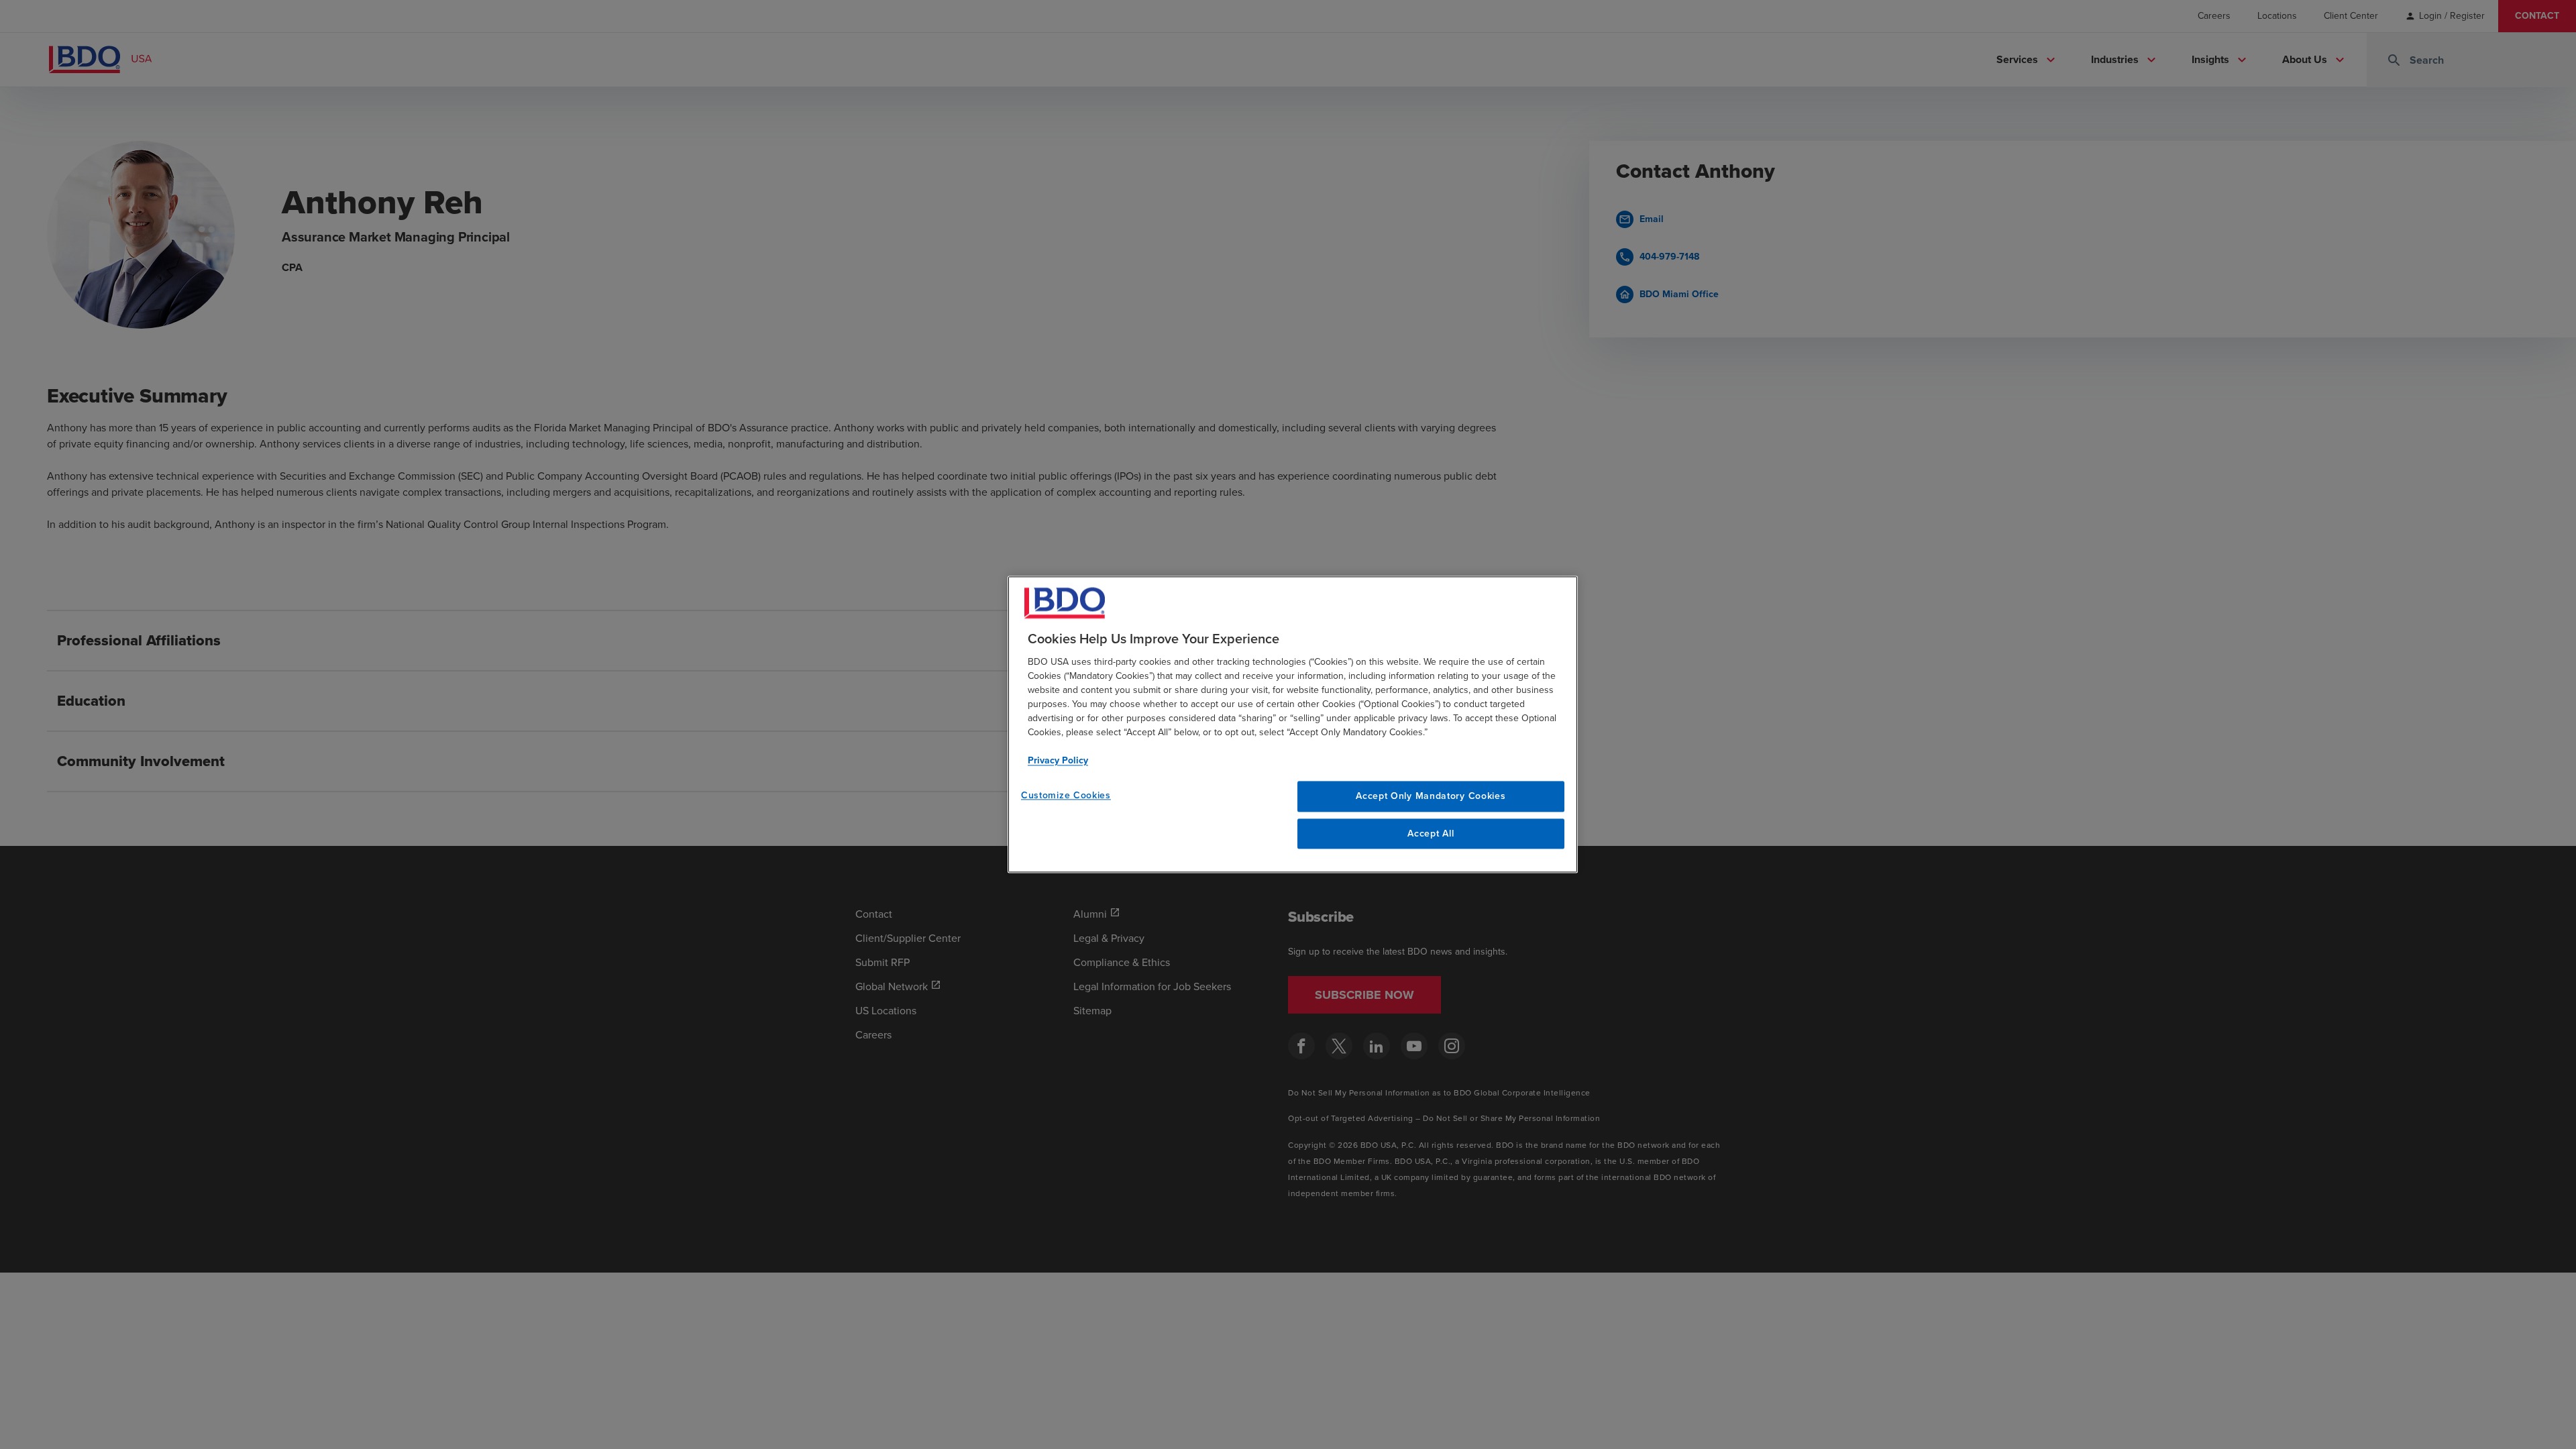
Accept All (1431, 834)
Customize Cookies (1066, 795)
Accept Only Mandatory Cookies (1431, 796)
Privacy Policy (1058, 760)
